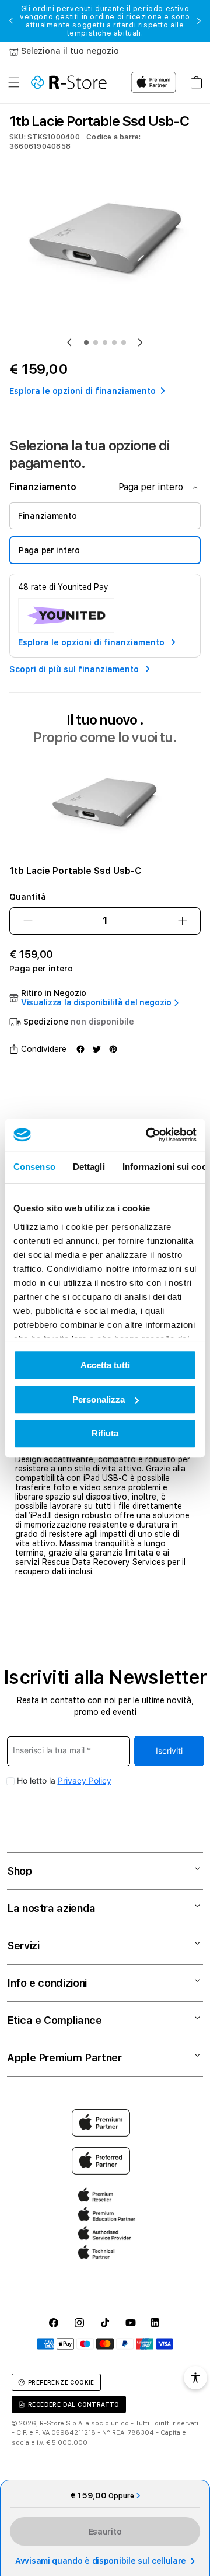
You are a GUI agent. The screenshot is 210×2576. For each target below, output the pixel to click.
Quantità (28, 897)
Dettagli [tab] (89, 1167)
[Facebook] (80, 1049)
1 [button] (86, 342)
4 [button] (114, 342)
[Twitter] (97, 1049)
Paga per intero (49, 550)
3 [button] (105, 342)
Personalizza (99, 1399)
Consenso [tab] (34, 1167)
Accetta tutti (105, 1365)
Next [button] (199, 21)
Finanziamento (47, 516)
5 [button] (124, 342)
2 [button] (96, 342)
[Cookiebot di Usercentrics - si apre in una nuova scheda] (148, 1135)
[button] (14, 82)
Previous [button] (11, 21)
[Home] (69, 82)
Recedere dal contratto (74, 2404)
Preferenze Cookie (61, 2382)
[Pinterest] (113, 1049)
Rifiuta (105, 1433)
